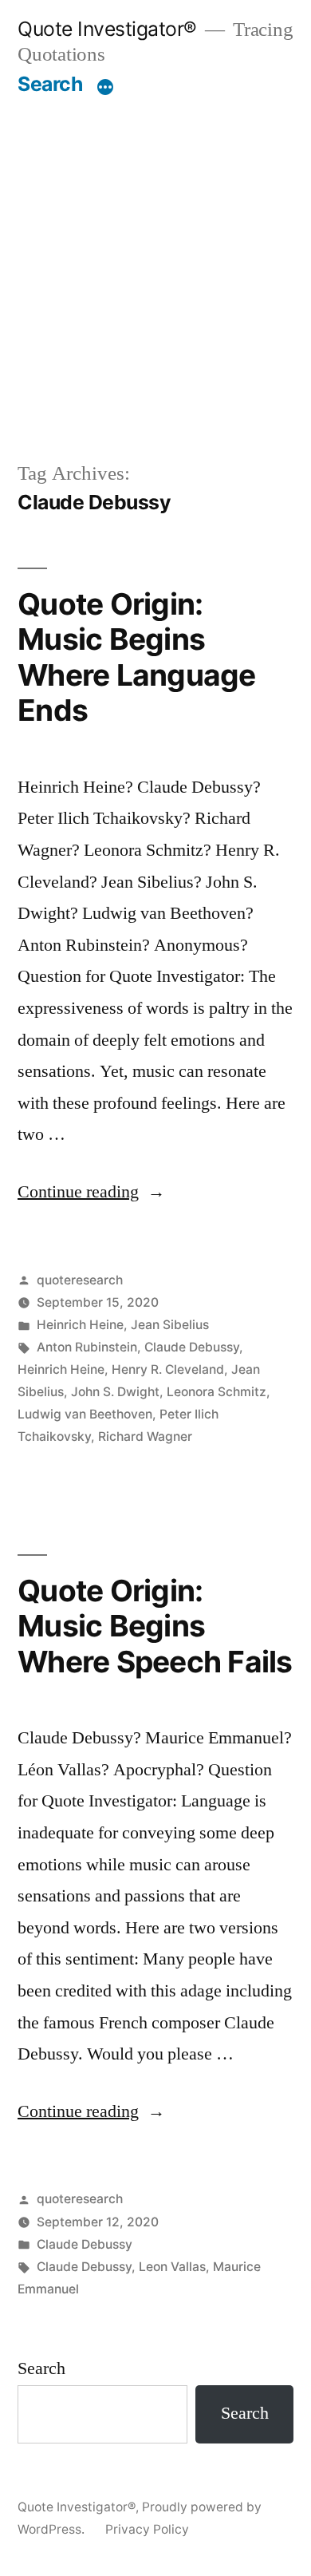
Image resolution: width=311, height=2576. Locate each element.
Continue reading (91, 1192)
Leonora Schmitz (217, 1392)
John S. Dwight (115, 1392)
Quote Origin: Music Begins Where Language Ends (137, 657)
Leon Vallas (172, 2267)
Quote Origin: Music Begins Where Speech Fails (155, 1626)
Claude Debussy (192, 1347)
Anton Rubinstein (87, 1347)
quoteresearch (80, 1280)
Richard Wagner (145, 1436)
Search (50, 84)
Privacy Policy (147, 2529)
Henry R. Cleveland (168, 1369)
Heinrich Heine (80, 1325)
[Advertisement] (155, 260)
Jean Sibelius (170, 1325)
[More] (105, 87)
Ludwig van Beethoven (85, 1414)
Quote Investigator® (107, 29)
